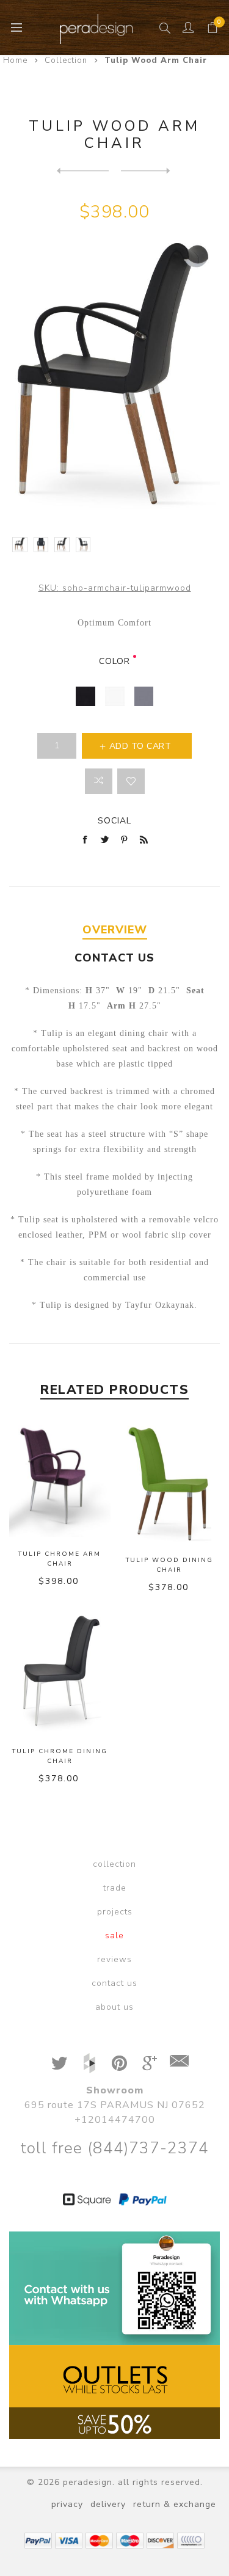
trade (115, 1888)
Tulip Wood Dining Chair (169, 1565)
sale (114, 1936)
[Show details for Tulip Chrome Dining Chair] (60, 1673)
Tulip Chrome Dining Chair (60, 1756)
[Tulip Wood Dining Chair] (147, 170)
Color (114, 661)
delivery (108, 2504)
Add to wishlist (131, 781)
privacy (67, 2504)
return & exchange (175, 2504)
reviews (114, 1959)
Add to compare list (99, 781)
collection (114, 1864)
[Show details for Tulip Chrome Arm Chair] (60, 1479)
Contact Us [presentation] (114, 958)
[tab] (114, 930)
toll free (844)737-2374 (114, 2148)
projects (115, 1912)
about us (114, 2007)
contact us (114, 1983)
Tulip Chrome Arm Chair (60, 1559)
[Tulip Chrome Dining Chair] (83, 170)
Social (114, 821)
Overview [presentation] (115, 930)
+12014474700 (115, 2120)
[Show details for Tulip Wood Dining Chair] (169, 1482)
